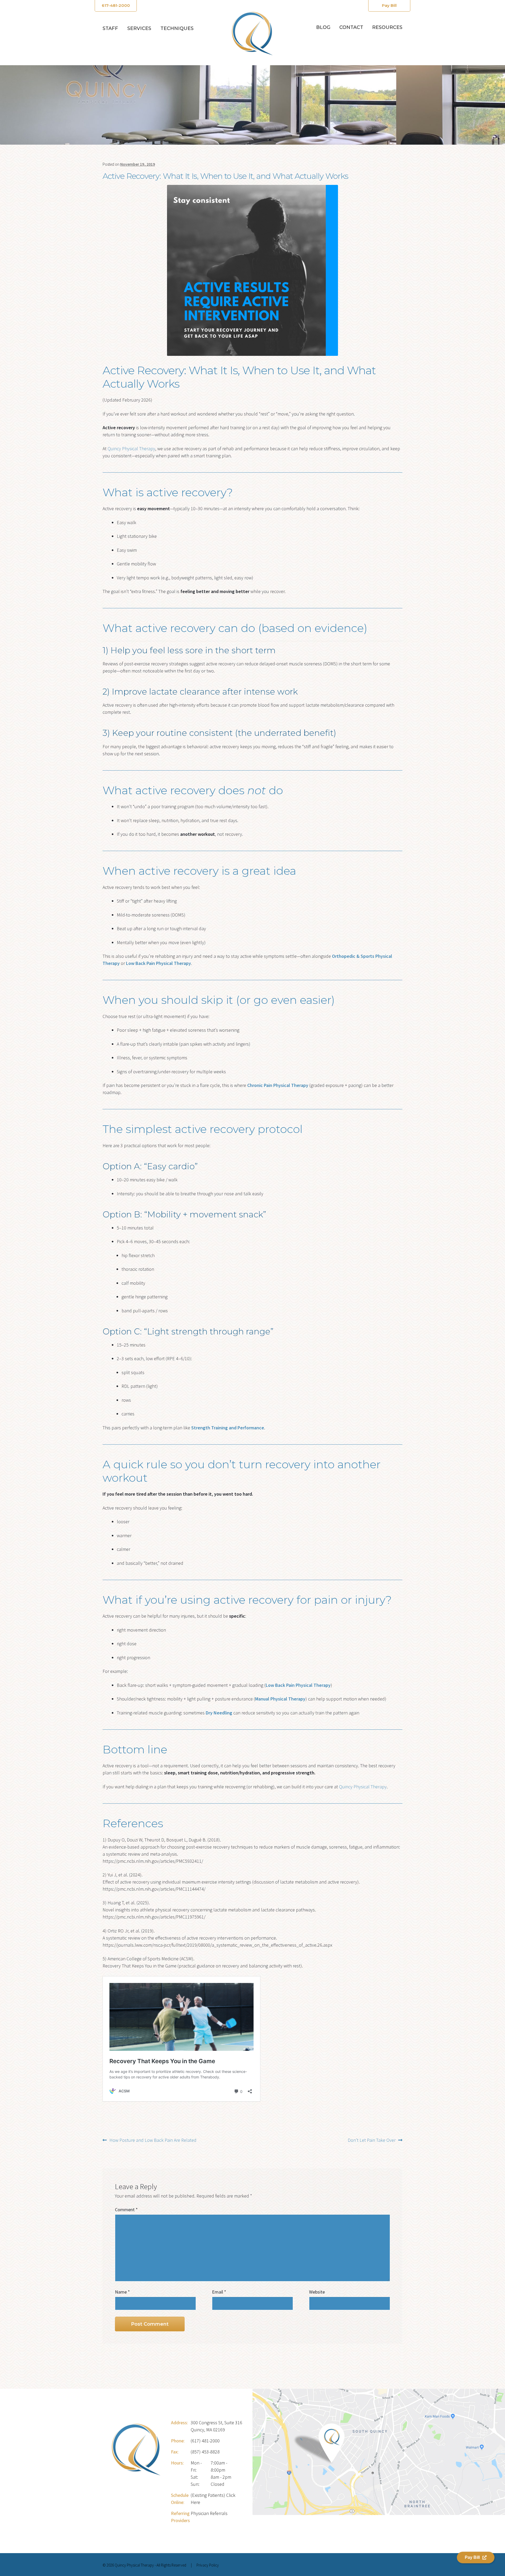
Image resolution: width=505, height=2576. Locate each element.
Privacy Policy (208, 2565)
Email (219, 2292)
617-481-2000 (116, 5)
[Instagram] (400, 2566)
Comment (126, 2210)
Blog (323, 27)
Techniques (177, 28)
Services (139, 28)
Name (122, 2292)
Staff (110, 28)
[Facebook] (390, 2566)
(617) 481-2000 (205, 2441)
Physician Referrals (209, 2513)
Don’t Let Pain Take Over (372, 2140)
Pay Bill (389, 5)
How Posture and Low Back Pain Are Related (153, 2140)
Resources (387, 27)
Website (317, 2292)
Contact (351, 27)
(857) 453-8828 (205, 2452)
